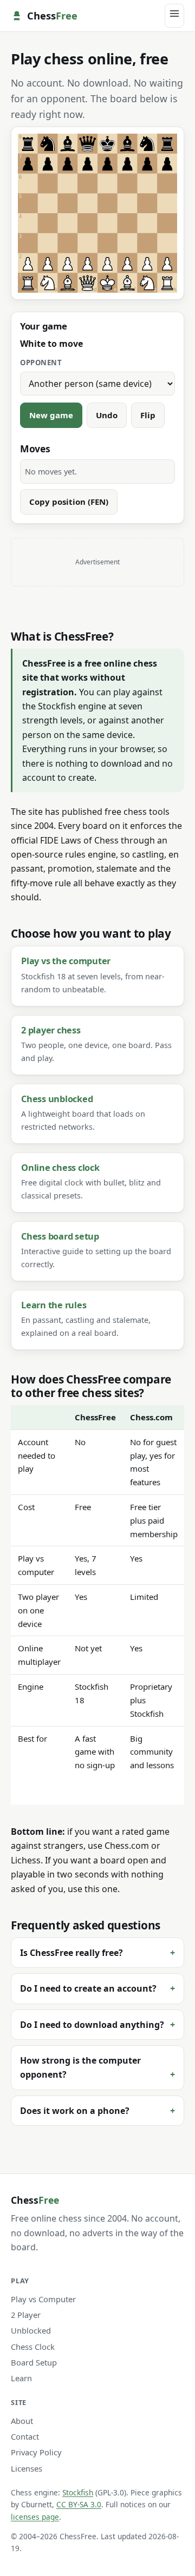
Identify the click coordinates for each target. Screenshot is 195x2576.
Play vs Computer (43, 2299)
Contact (25, 2436)
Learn (21, 2378)
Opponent (41, 363)
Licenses (27, 2468)
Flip (148, 415)
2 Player (26, 2315)
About (22, 2421)
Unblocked (31, 2330)
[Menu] (174, 15)
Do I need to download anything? (92, 2025)
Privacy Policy (36, 2452)
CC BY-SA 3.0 (79, 2504)
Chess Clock (33, 2347)
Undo (107, 415)
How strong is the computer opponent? (80, 2067)
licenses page (35, 2517)
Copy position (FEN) (69, 502)
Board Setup (34, 2362)
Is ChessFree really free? (71, 1953)
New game (51, 415)
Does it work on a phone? (75, 2111)
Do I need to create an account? (88, 1988)
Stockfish (78, 2492)
